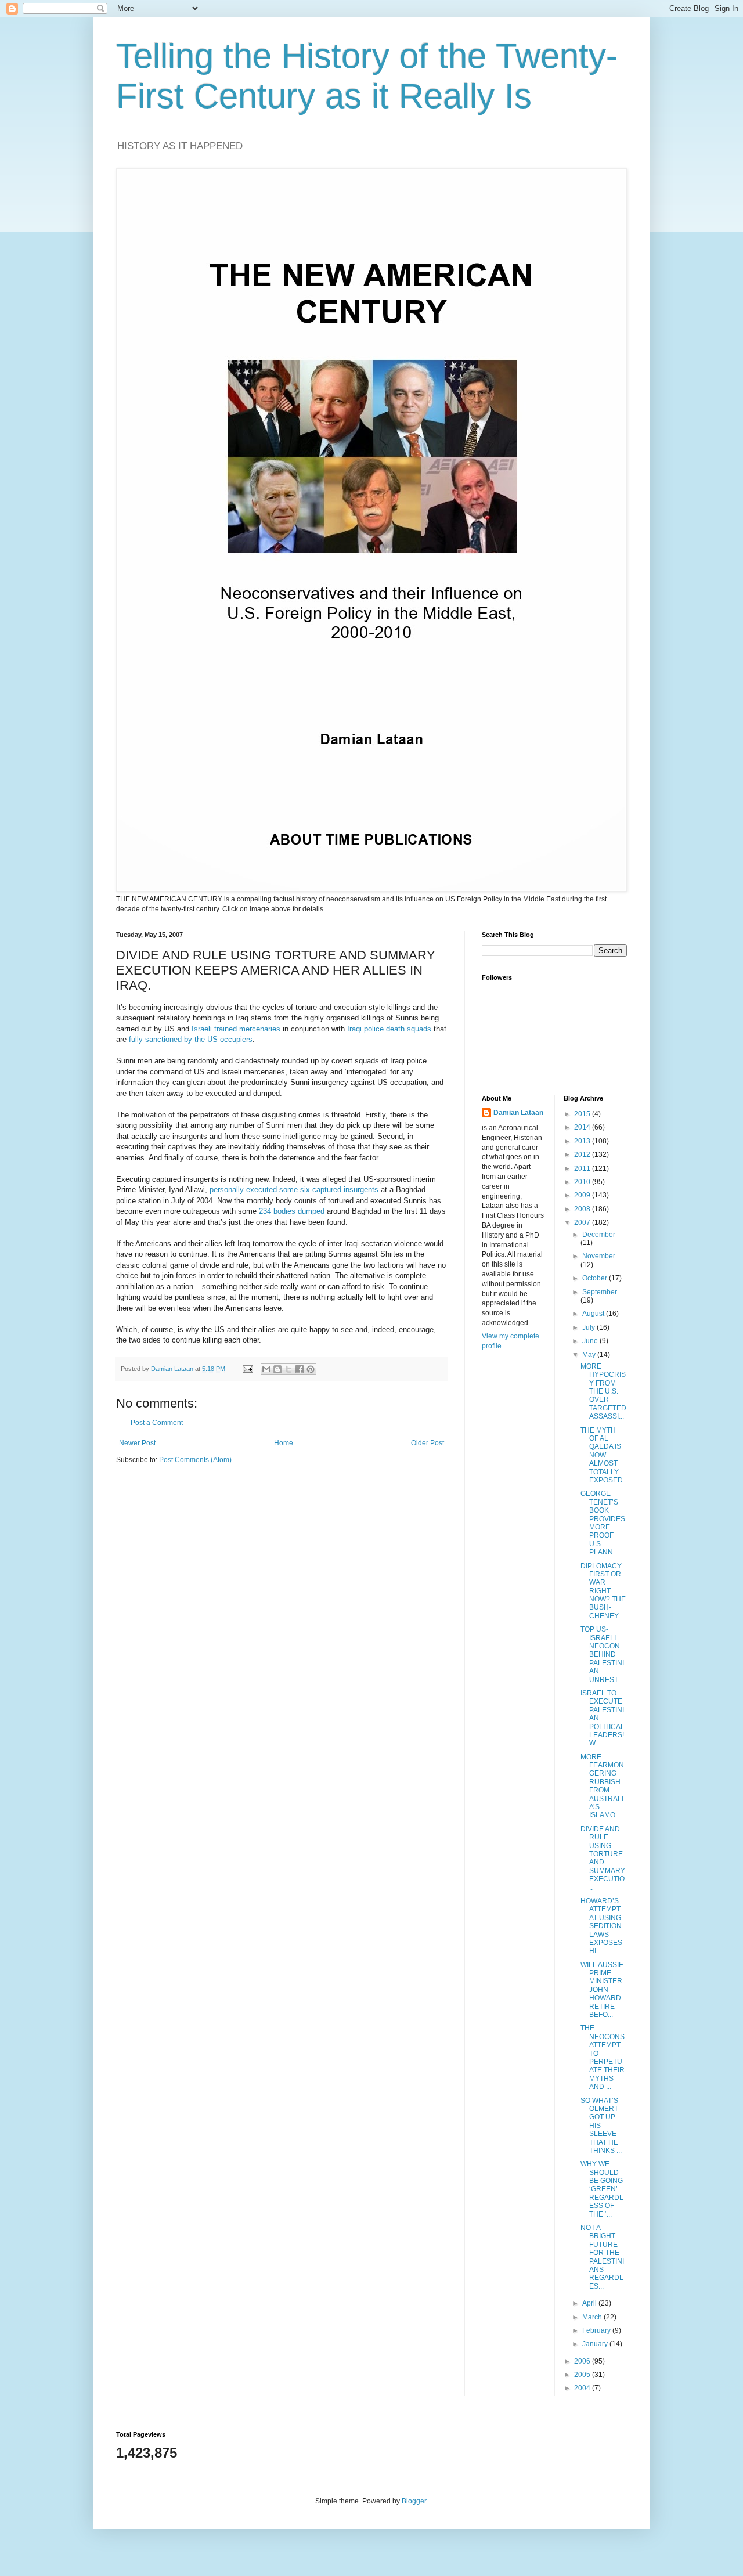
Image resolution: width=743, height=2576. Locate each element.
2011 (583, 1168)
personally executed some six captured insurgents (294, 1190)
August (594, 1314)
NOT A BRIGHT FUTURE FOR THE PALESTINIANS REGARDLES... (602, 2257)
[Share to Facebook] (300, 1369)
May (590, 1355)
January (596, 2344)
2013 (583, 1141)
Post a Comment (157, 1423)
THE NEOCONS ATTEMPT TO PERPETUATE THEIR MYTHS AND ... (603, 2057)
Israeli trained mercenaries (236, 1029)
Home (284, 1443)
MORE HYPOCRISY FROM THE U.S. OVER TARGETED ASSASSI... (603, 1391)
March (593, 2317)
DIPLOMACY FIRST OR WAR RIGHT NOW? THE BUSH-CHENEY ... (603, 1591)
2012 (583, 1154)
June (591, 1341)
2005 (583, 2375)
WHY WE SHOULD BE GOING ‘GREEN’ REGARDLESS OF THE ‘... (602, 2189)
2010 (583, 1182)
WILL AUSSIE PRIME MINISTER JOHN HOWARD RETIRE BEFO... (602, 1990)
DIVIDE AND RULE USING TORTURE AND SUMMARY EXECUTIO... (603, 1858)
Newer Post (137, 1443)
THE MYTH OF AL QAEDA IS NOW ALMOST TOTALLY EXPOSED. (603, 1455)
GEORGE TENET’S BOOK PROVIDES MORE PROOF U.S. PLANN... (603, 1523)
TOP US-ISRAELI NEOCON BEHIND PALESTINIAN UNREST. (602, 1654)
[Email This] (266, 1369)
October (596, 1278)
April (590, 2303)
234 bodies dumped (292, 1211)
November (599, 1256)
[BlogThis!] (277, 1369)
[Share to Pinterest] (311, 1369)
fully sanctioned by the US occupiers (191, 1039)
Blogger (414, 2501)
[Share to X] (288, 1369)
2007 (583, 1222)
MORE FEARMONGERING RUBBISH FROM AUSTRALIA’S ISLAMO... (602, 1786)
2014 (583, 1127)
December (599, 1235)
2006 (583, 2361)
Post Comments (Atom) (195, 1460)
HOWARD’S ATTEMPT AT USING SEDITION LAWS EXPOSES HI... (601, 1926)
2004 (583, 2388)
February (597, 2330)
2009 (583, 1195)
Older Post (428, 1443)
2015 (583, 1114)
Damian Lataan (518, 1113)
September (600, 1292)
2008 (583, 1209)
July (589, 1327)
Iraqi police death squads (389, 1029)
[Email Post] (247, 1369)
